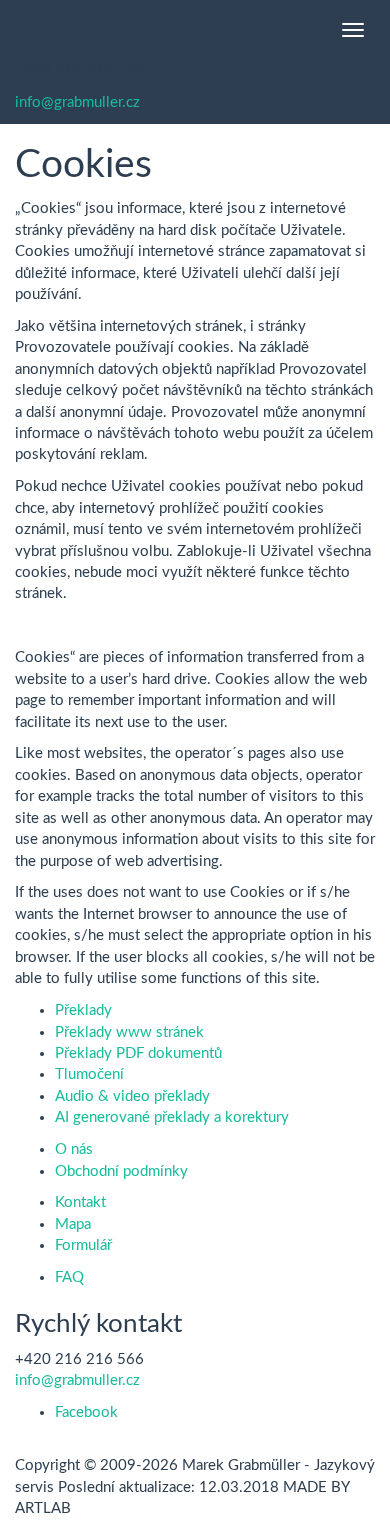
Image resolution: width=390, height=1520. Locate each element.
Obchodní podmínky (121, 1171)
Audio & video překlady (132, 1096)
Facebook (86, 1412)
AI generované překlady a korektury (172, 1117)
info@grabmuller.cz (77, 102)
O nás (74, 1149)
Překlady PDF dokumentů (138, 1053)
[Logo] (15, 30)
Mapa (73, 1224)
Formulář (83, 1245)
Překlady (83, 1010)
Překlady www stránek (129, 1032)
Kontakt (80, 1202)
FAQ (69, 1277)
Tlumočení (89, 1074)
